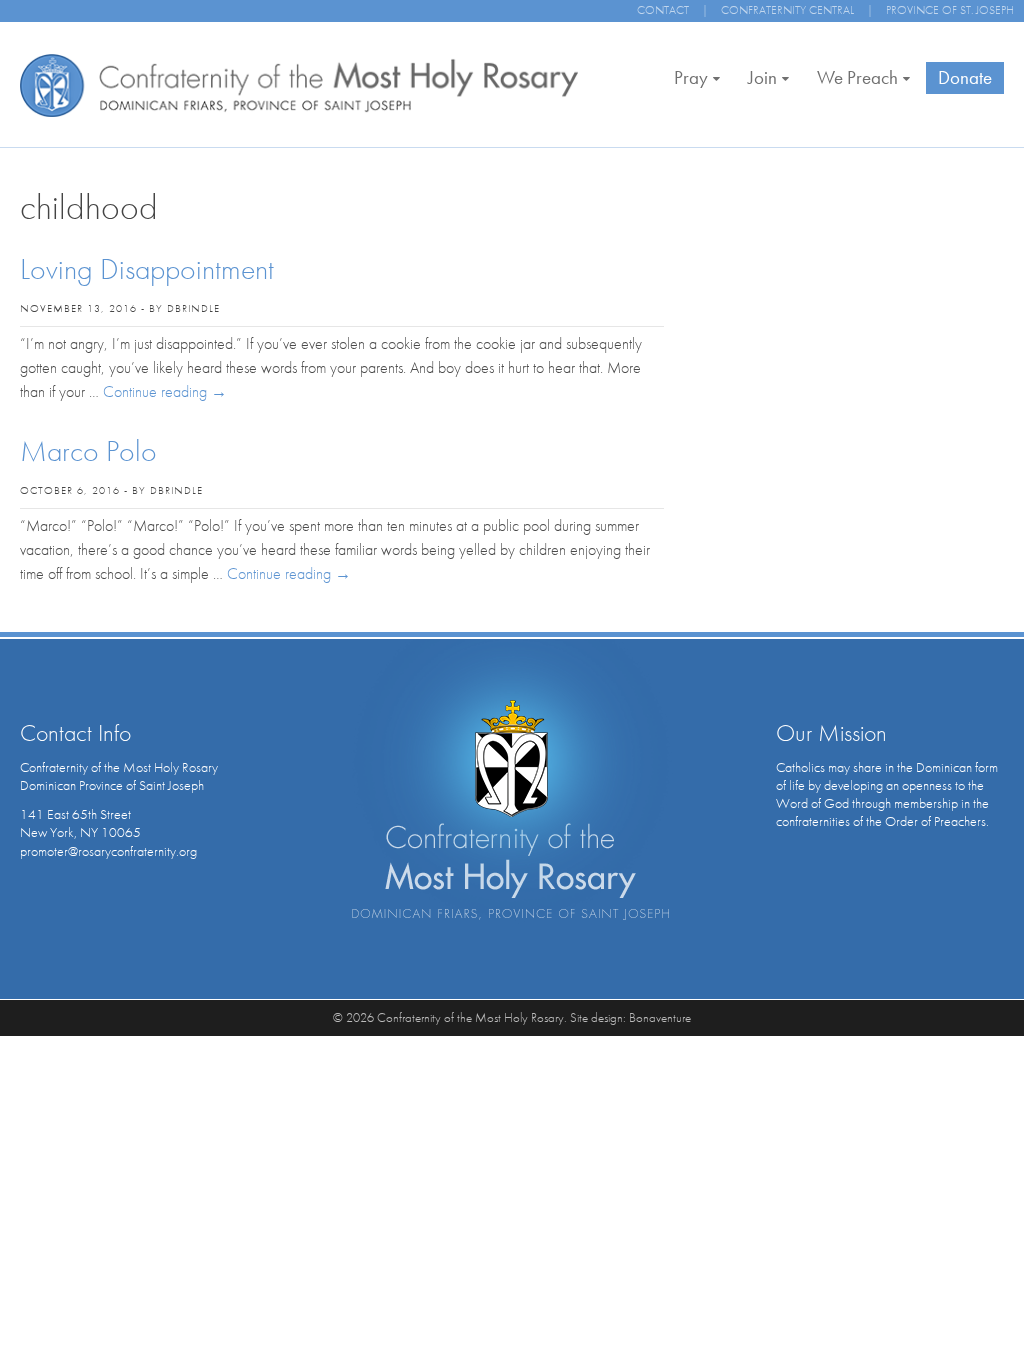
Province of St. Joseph (950, 10)
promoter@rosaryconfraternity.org (108, 851)
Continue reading (165, 391)
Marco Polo (88, 451)
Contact (663, 10)
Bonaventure (660, 1017)
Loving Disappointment (147, 269)
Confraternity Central (787, 10)
